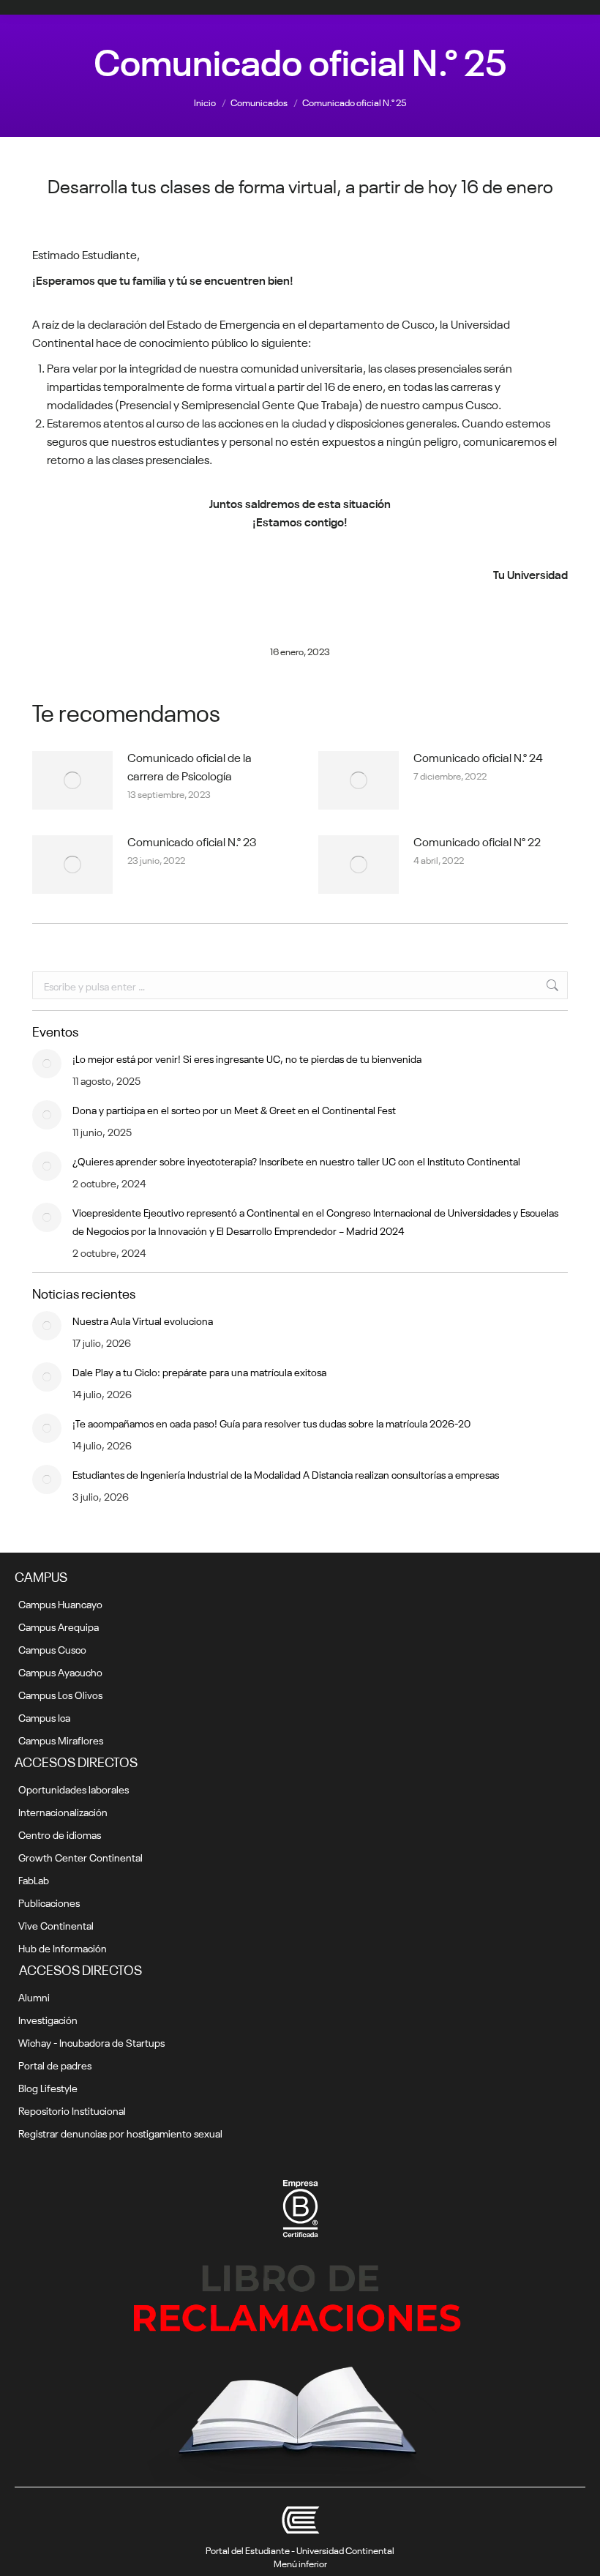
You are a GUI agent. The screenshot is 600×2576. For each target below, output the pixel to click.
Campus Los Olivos (60, 1694)
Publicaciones (49, 1902)
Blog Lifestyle (48, 2087)
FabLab (34, 1879)
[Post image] (72, 780)
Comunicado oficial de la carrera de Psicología (190, 765)
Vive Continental (56, 1924)
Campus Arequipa (59, 1626)
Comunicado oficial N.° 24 (478, 756)
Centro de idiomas (60, 1834)
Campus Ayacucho (60, 1671)
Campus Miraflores (61, 1739)
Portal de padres (55, 2064)
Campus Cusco (52, 1649)
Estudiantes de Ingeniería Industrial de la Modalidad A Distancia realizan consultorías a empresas (286, 1474)
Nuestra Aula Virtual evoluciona (143, 1320)
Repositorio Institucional (72, 2110)
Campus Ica (44, 1717)
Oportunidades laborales (74, 1788)
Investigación (48, 2019)
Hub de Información (63, 1947)
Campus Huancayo (60, 1603)
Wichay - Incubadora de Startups (91, 2042)
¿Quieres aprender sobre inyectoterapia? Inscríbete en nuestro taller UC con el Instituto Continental (296, 1160)
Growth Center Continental (80, 1856)
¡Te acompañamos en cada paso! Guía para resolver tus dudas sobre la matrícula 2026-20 (271, 1422)
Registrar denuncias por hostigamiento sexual (120, 2132)
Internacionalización (63, 1811)
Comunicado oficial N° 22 (477, 840)
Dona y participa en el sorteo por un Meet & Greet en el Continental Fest (234, 1109)
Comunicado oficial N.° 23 (192, 840)
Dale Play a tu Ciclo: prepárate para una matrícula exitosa (199, 1371)
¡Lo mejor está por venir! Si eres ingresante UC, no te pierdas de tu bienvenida (247, 1058)
